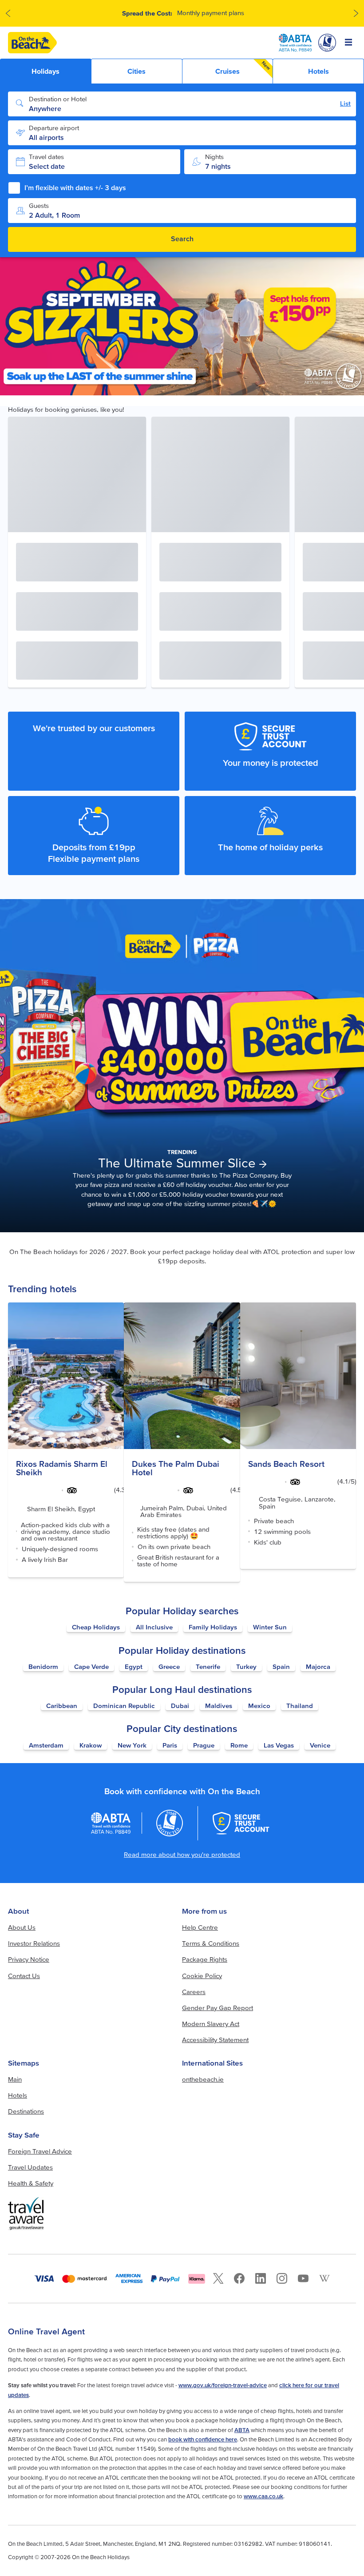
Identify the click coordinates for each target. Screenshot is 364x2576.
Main (15, 2079)
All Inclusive (154, 1627)
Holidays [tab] (45, 71)
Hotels (18, 2095)
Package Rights (205, 1959)
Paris (170, 1745)
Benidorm (43, 1666)
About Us (22, 1927)
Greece (169, 1666)
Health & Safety (31, 2183)
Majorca (318, 1666)
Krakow (91, 1745)
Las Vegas (279, 1745)
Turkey (246, 1666)
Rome (239, 1745)
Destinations (26, 2111)
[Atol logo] (170, 1823)
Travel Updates (30, 2167)
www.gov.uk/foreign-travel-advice (223, 2385)
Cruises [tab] (243, 68)
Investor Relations (34, 1943)
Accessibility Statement (215, 2040)
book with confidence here (203, 2439)
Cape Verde (91, 1666)
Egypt (134, 1666)
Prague (204, 1745)
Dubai (180, 1706)
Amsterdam (46, 1745)
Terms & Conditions (211, 1943)
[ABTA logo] (295, 43)
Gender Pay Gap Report (218, 2008)
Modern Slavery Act (211, 2024)
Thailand (300, 1706)
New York (132, 1745)
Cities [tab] (136, 71)
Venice (320, 1745)
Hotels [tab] (318, 71)
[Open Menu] (349, 43)
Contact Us (24, 1976)
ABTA (242, 2430)
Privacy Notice (29, 1959)
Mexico (259, 1706)
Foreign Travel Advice (40, 2151)
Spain (281, 1666)
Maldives (219, 1706)
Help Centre (200, 1927)
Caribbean (62, 1706)
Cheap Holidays (96, 1627)
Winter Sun (270, 1627)
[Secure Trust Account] (241, 1823)
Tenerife (208, 1666)
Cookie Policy (202, 1976)
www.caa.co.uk (263, 2496)
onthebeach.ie (203, 2079)
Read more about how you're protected (182, 1854)
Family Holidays (213, 1627)
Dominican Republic (124, 1706)
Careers (194, 1992)
